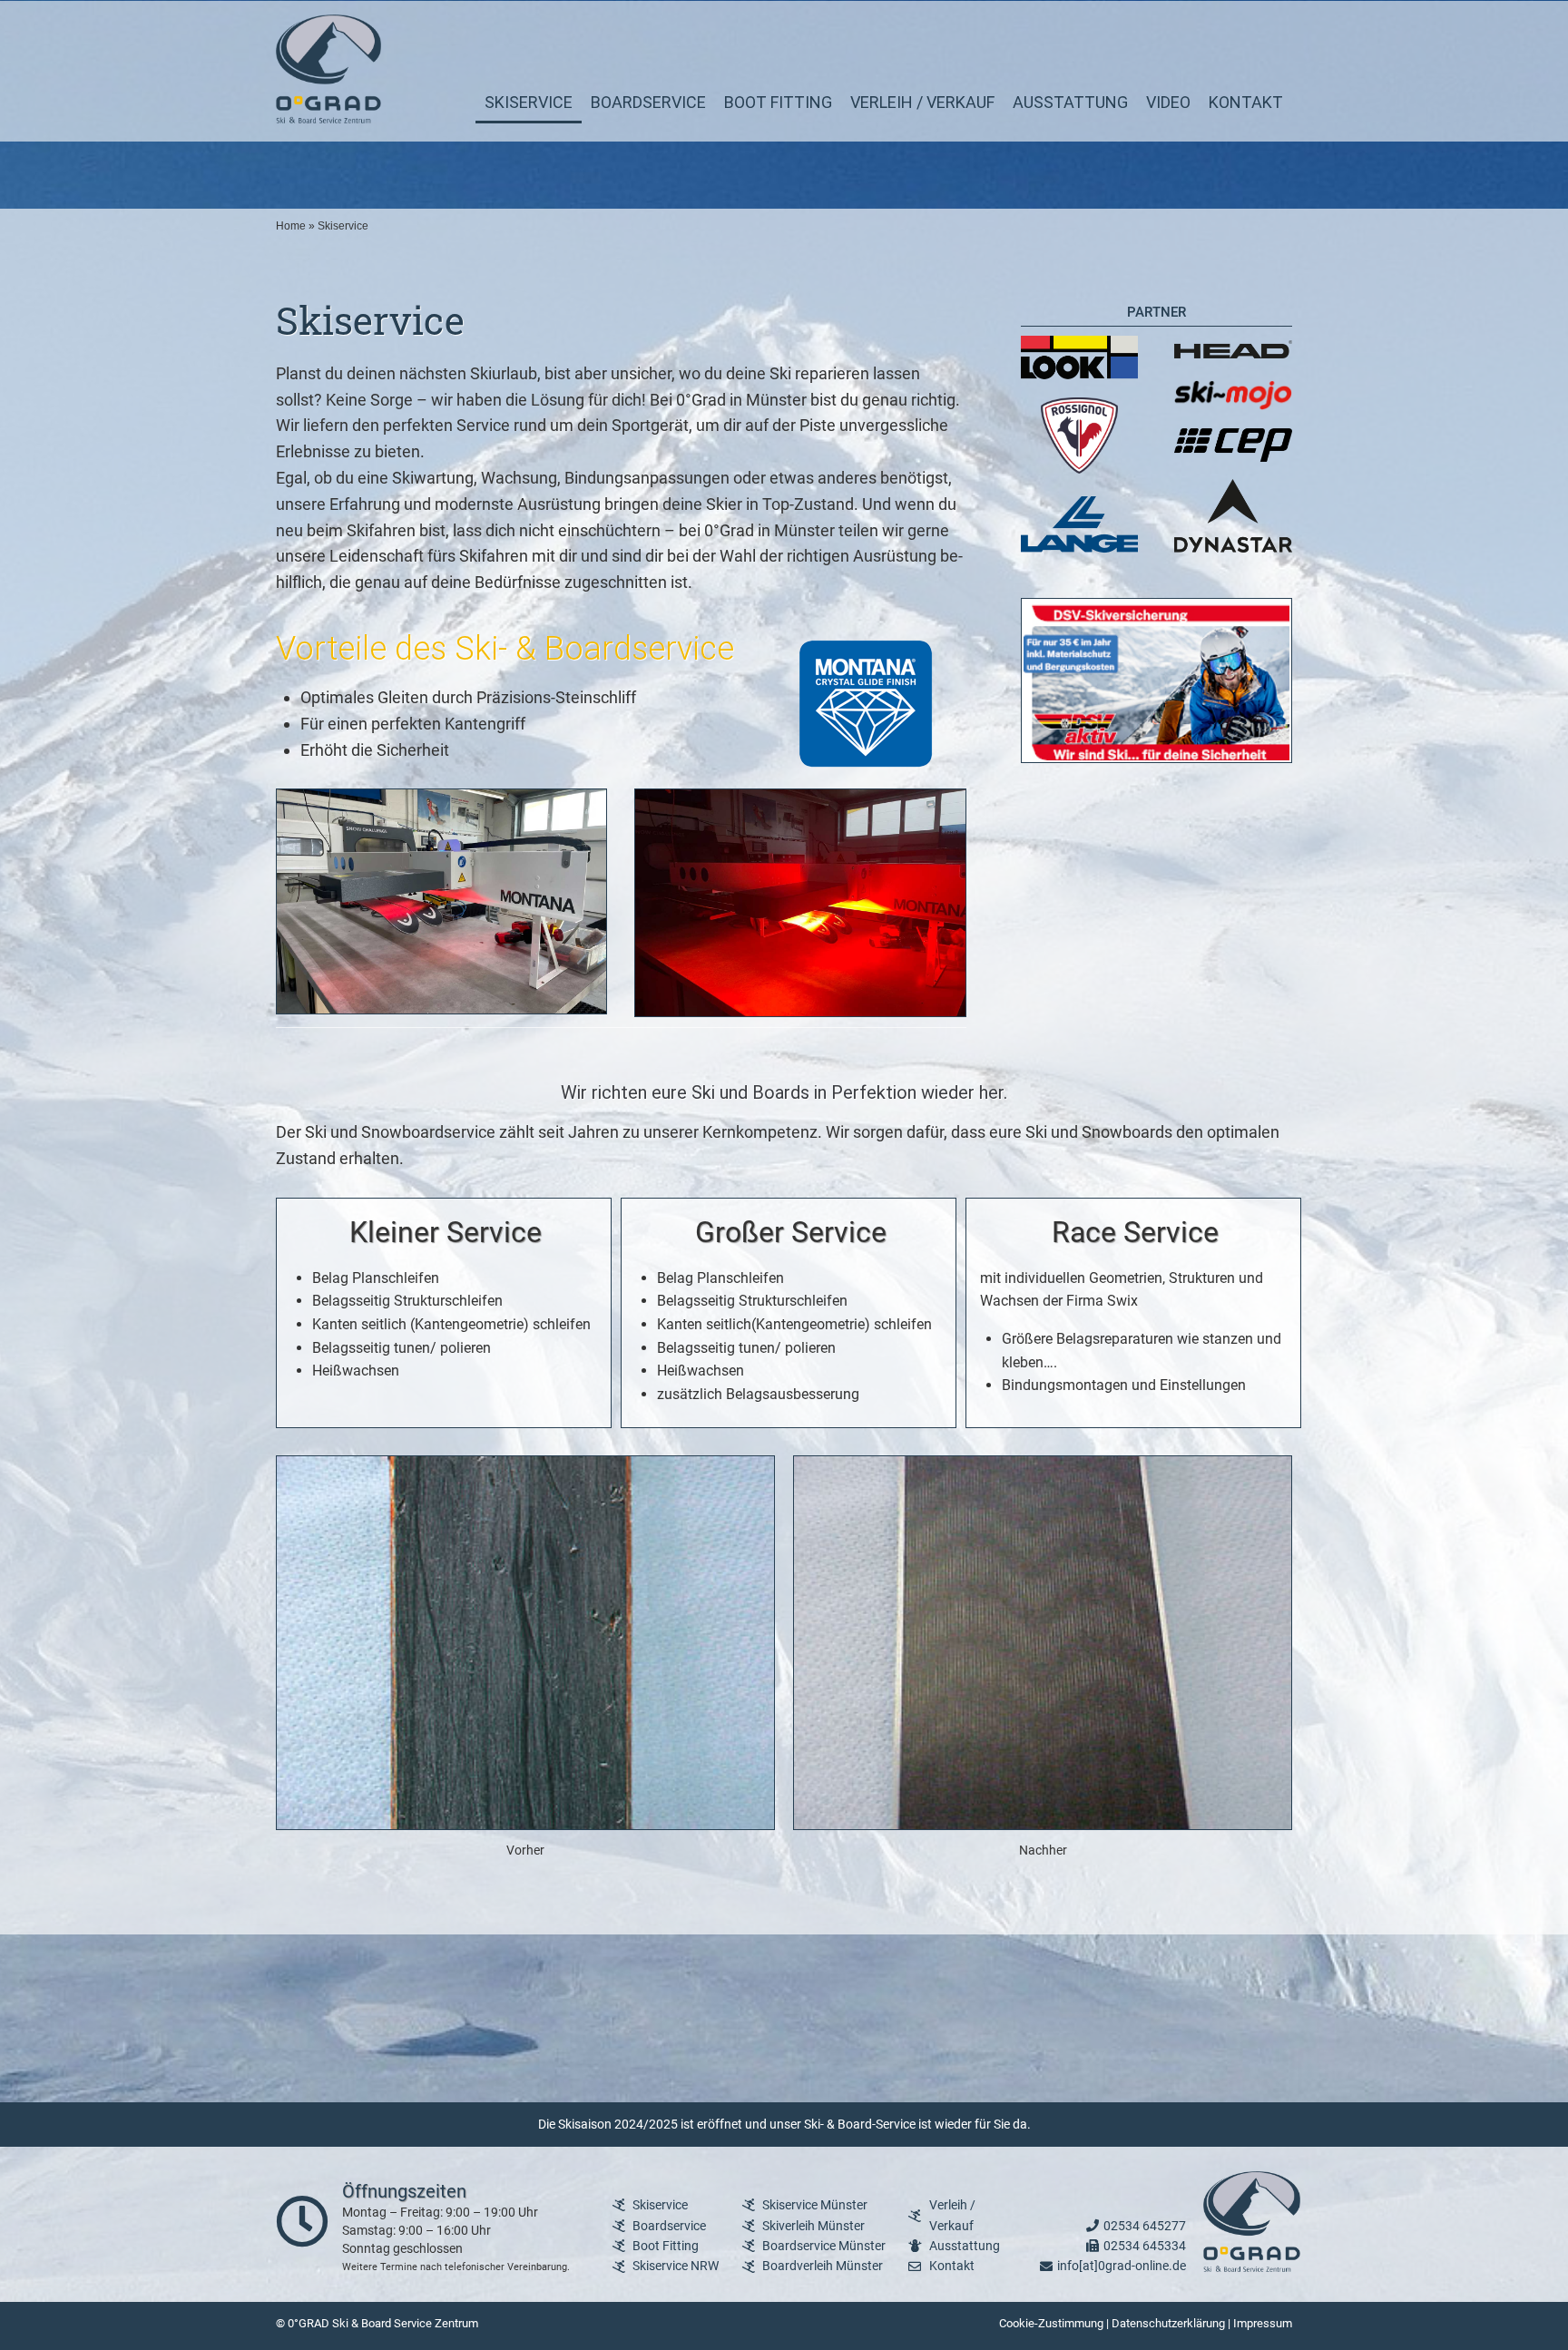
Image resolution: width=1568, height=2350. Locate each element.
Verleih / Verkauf (922, 102)
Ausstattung (1070, 102)
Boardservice (648, 102)
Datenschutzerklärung (1168, 2323)
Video (1168, 102)
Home (291, 226)
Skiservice (529, 102)
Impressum (1263, 2323)
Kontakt (1246, 102)
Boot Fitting (778, 102)
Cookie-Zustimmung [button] (1051, 2323)
